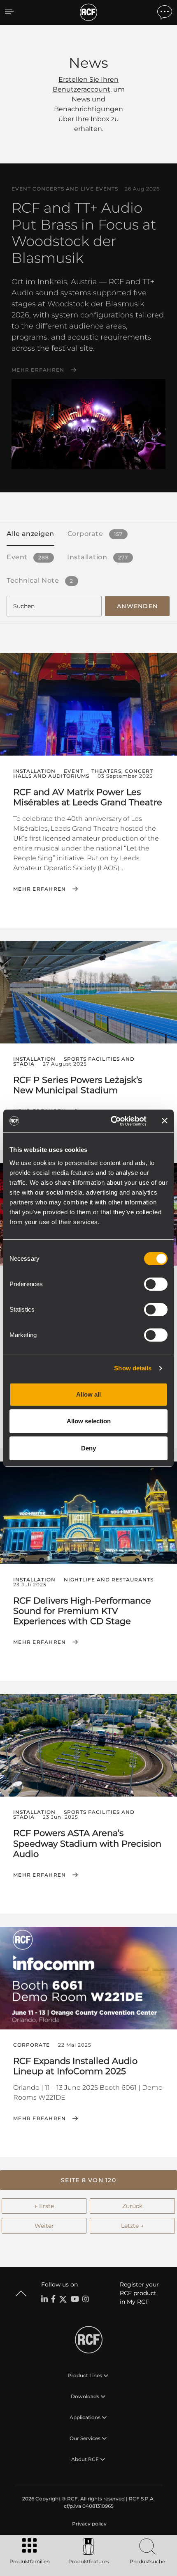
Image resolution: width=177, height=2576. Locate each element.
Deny (88, 1448)
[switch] (156, 1284)
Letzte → (132, 2226)
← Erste (44, 2206)
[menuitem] (88, 2524)
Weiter (44, 2226)
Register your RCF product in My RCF (139, 2293)
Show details (133, 1368)
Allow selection (89, 1421)
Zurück (132, 2206)
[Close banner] (165, 1121)
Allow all (88, 1394)
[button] (88, 2180)
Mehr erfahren (38, 370)
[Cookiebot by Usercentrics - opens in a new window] (111, 1121)
